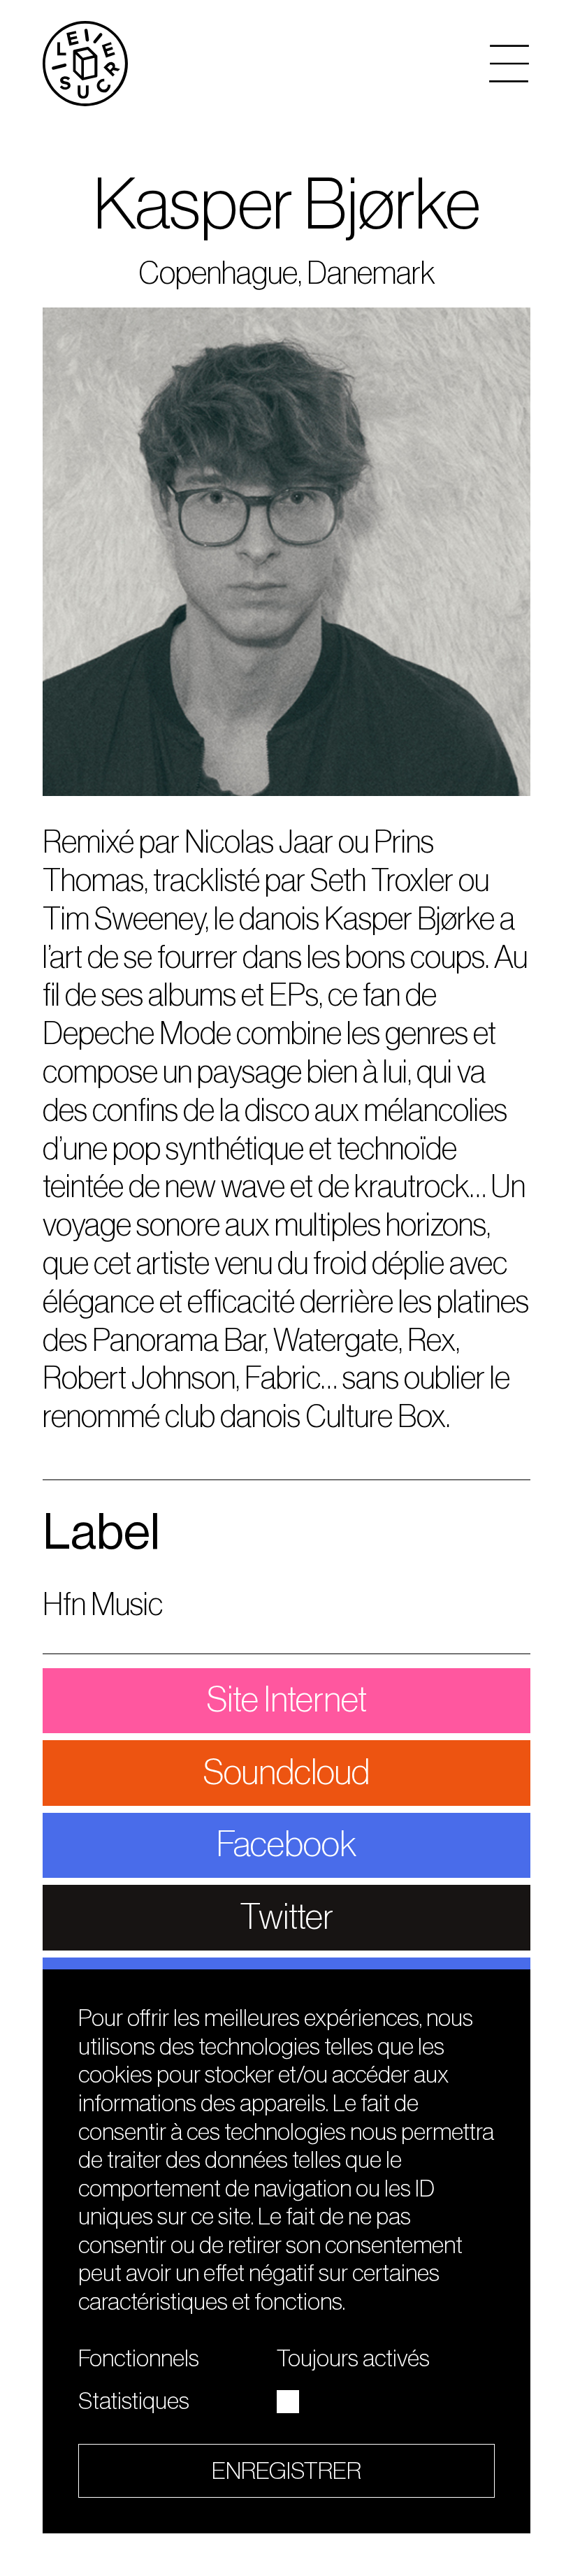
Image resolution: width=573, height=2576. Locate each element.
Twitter (287, 1917)
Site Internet (287, 1700)
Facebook (286, 1845)
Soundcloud (286, 1773)
